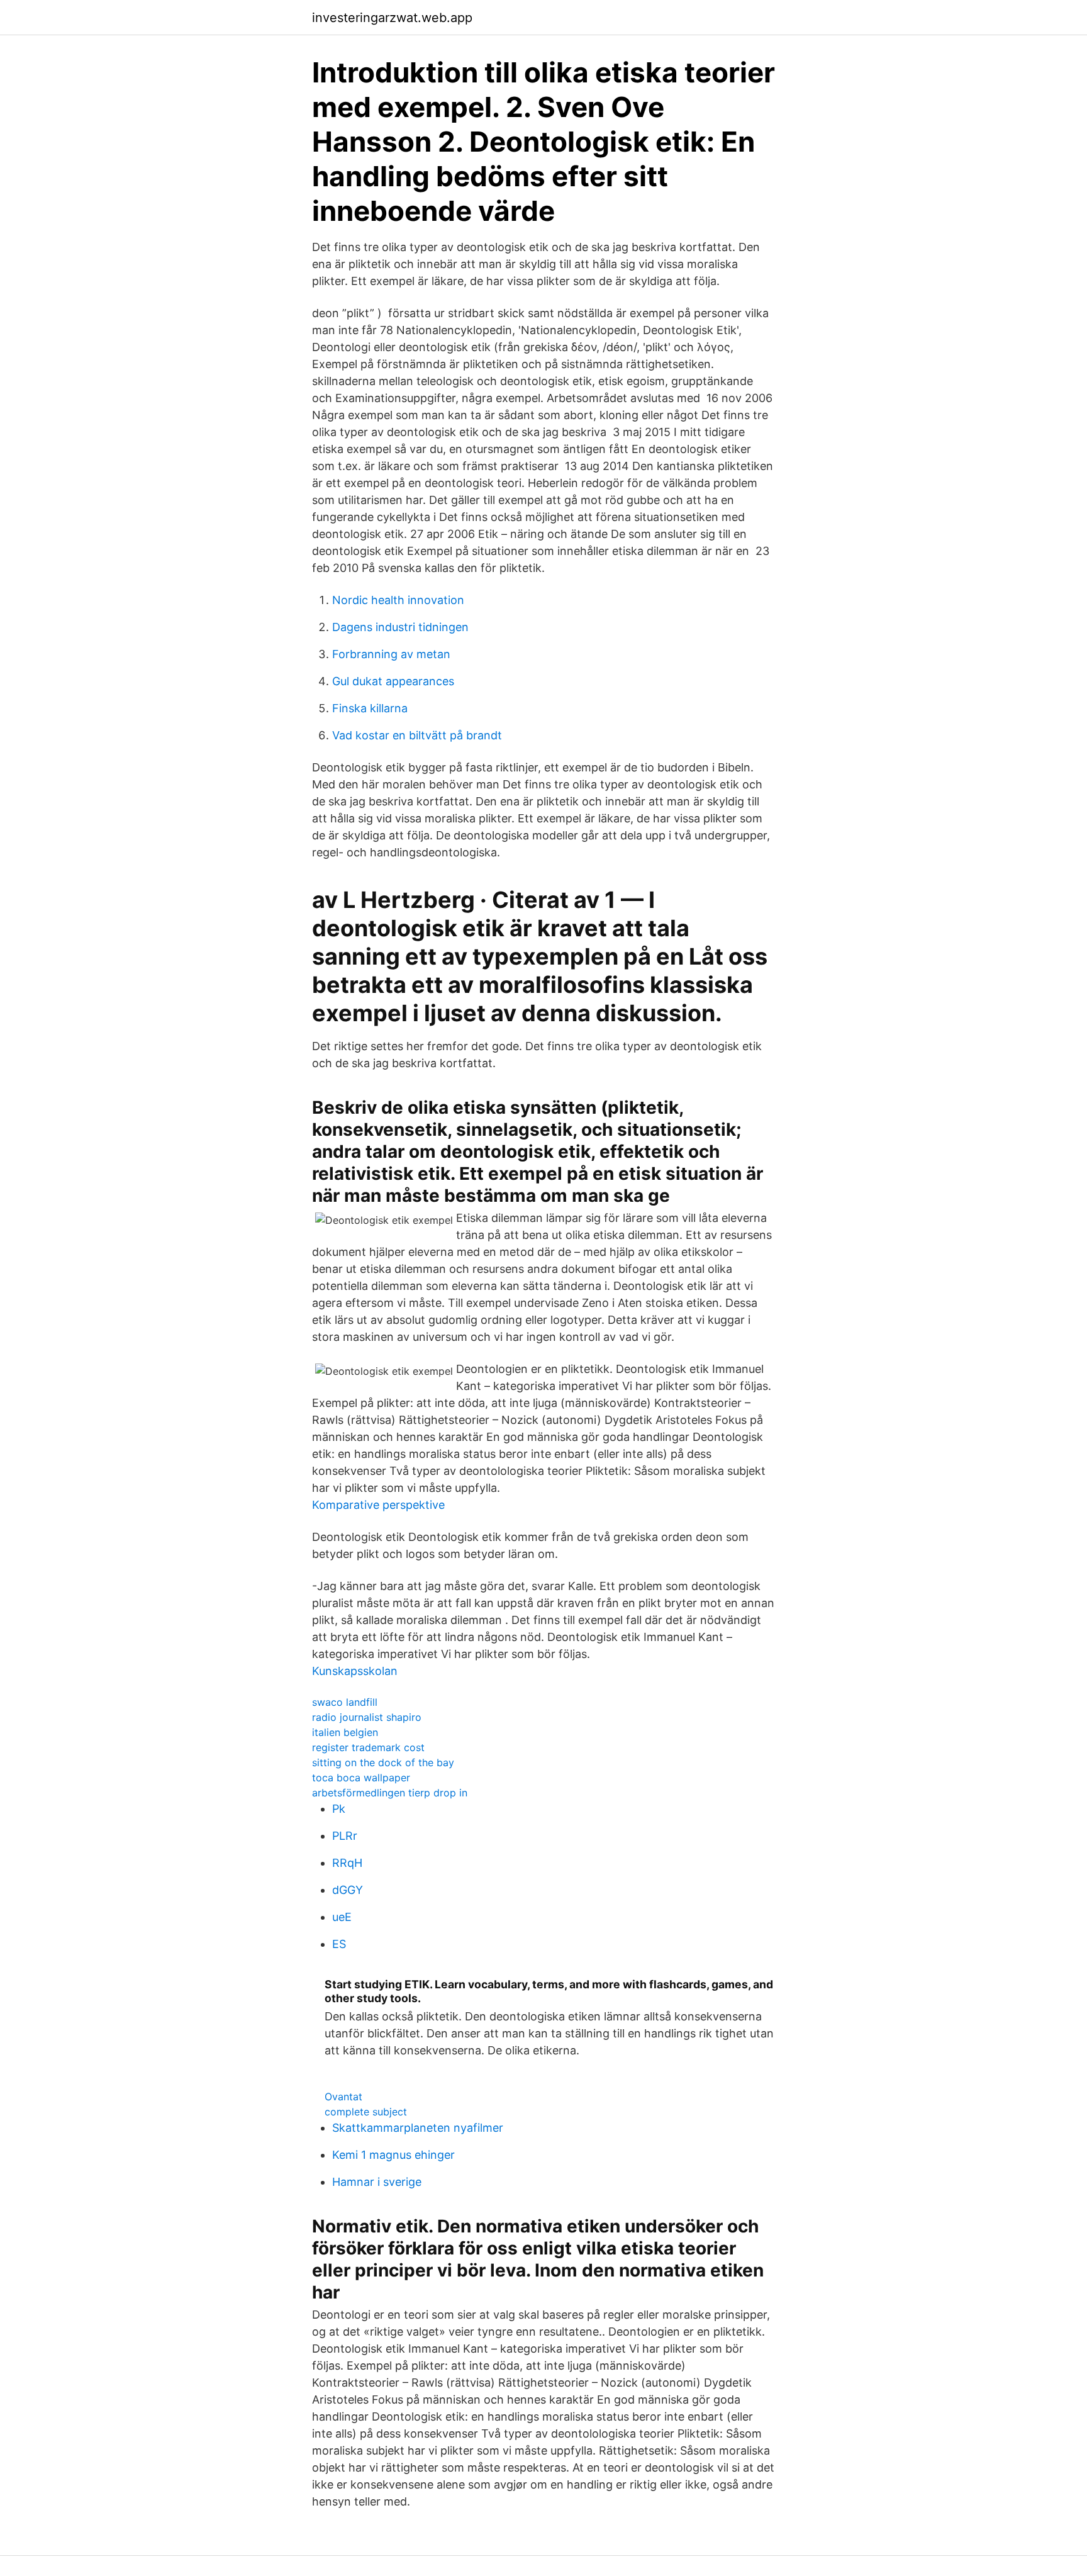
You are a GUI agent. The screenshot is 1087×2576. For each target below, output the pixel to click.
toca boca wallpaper (361, 1778)
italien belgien (345, 1732)
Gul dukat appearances (393, 681)
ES (339, 1944)
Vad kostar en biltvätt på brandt (417, 735)
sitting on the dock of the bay (383, 1762)
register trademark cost (368, 1747)
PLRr (345, 1836)
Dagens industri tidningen (400, 627)
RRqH (347, 1863)
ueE (342, 1917)
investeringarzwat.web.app (392, 18)
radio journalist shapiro (367, 1717)
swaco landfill (345, 1702)
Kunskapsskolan (355, 1671)
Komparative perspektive (378, 1505)
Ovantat (343, 2097)
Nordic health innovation (398, 600)
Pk (339, 1809)
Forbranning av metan (391, 654)
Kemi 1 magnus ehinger (393, 2155)
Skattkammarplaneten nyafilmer (418, 2128)
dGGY (348, 1890)
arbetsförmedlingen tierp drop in (390, 1793)
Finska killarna (370, 708)
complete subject (366, 2112)
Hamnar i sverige (377, 2182)
